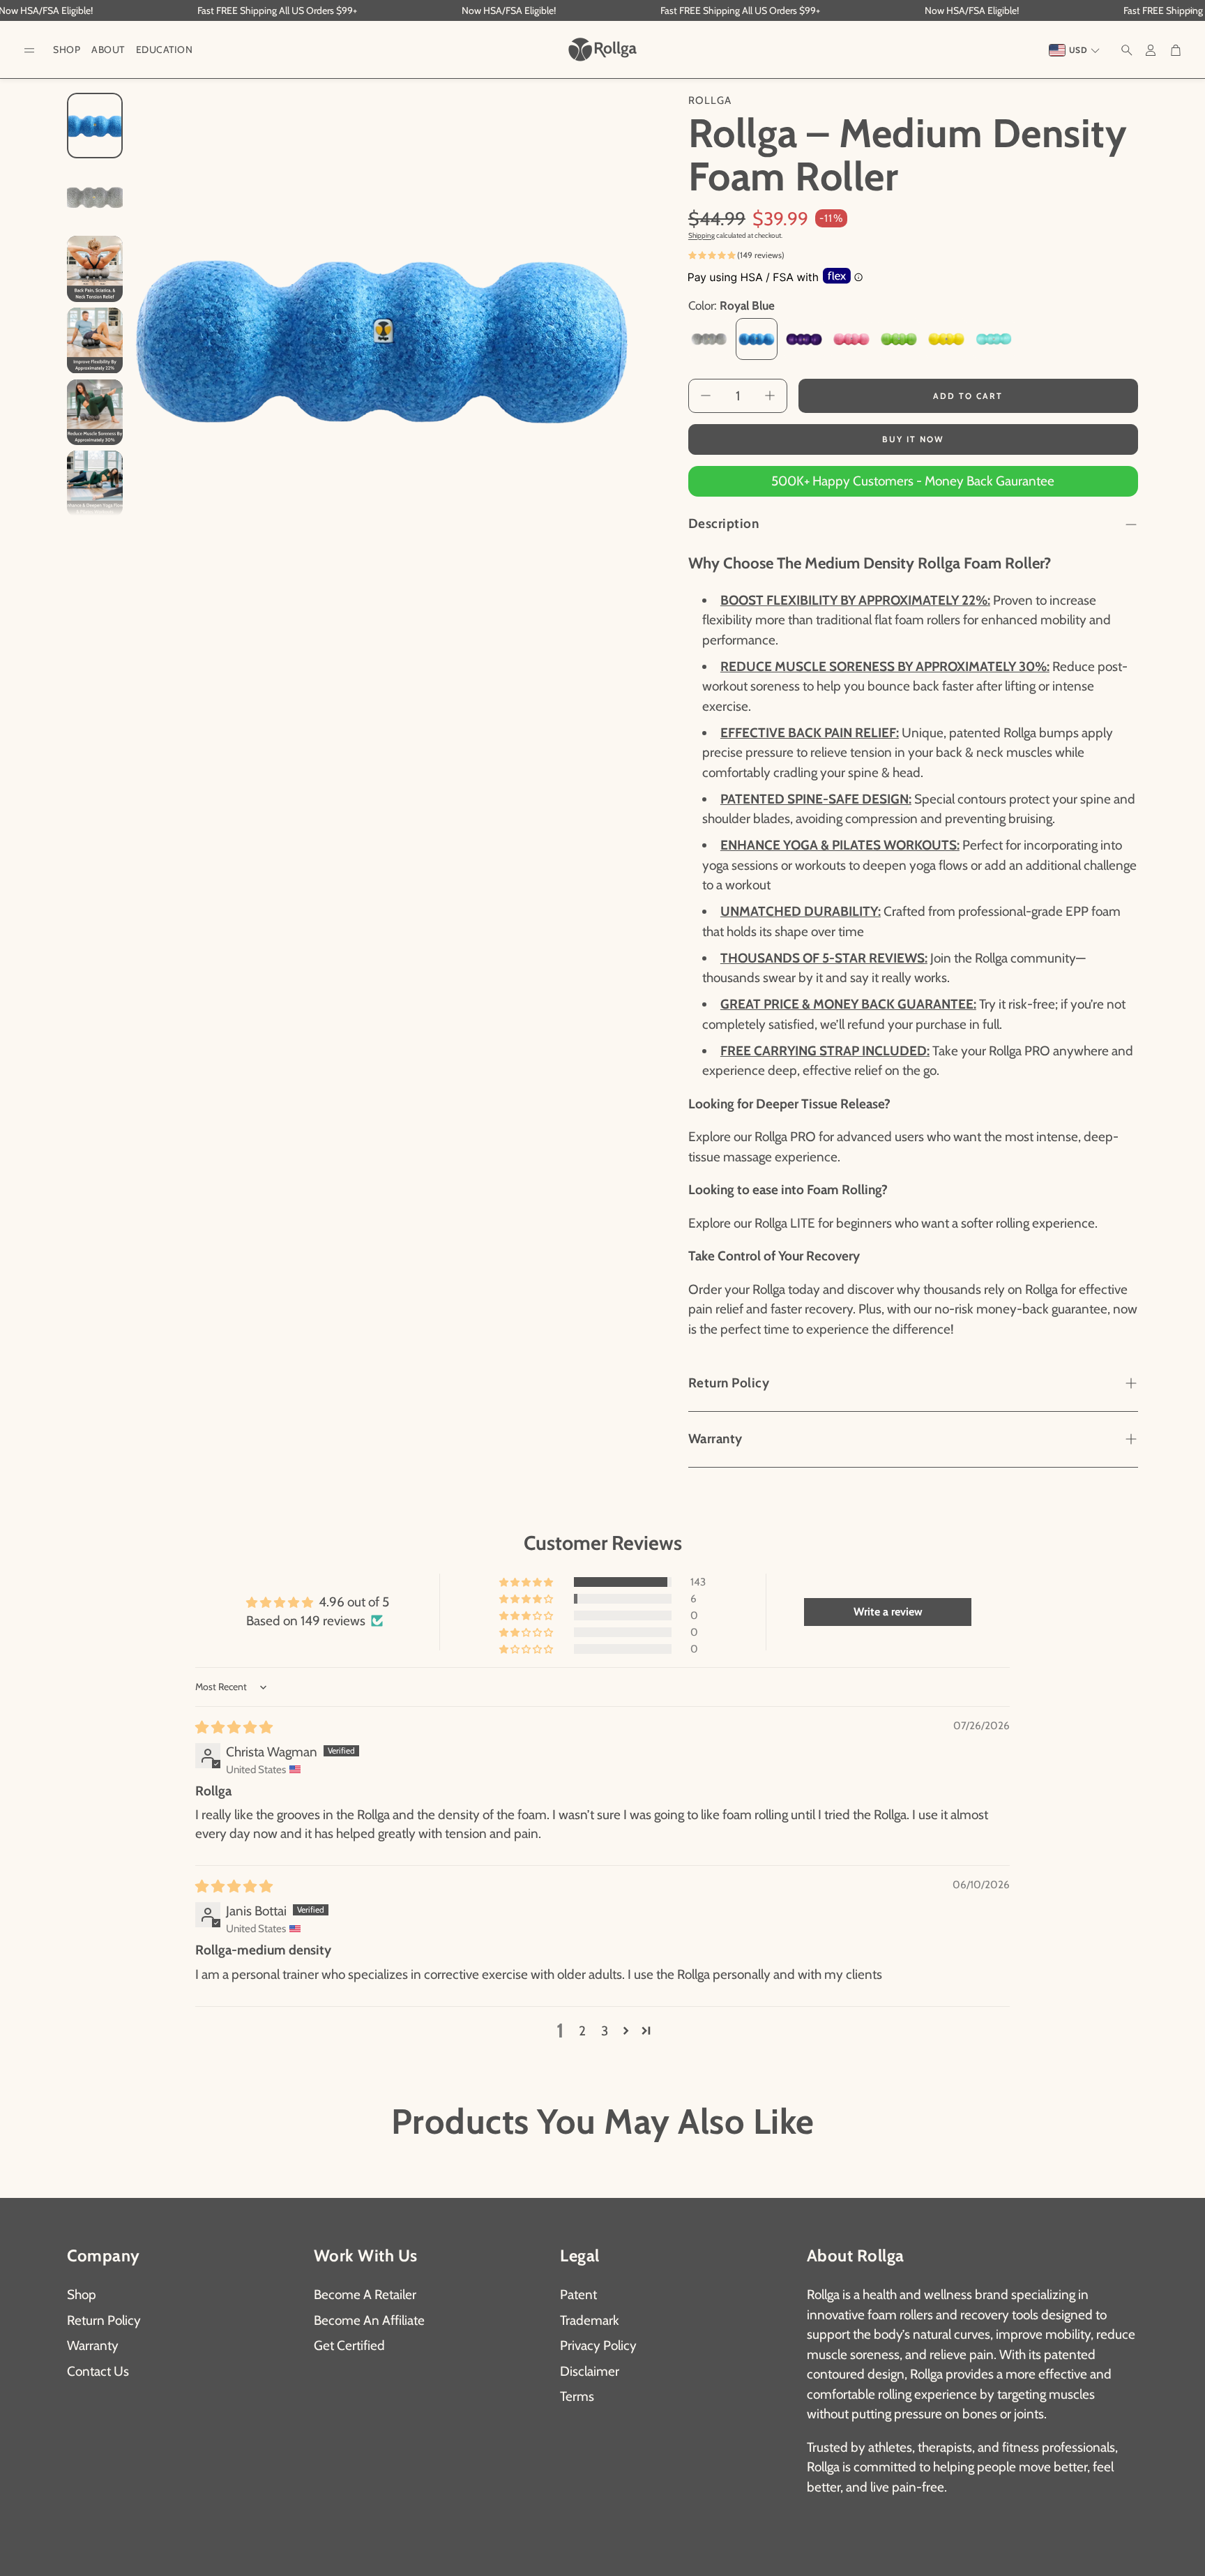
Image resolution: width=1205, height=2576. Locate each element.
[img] (234, 1727)
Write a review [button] (888, 1612)
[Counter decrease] (706, 396)
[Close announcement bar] (1191, 10)
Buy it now (913, 439)
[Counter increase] (770, 396)
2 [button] (582, 2031)
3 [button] (605, 2031)
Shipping (702, 235)
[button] (29, 51)
